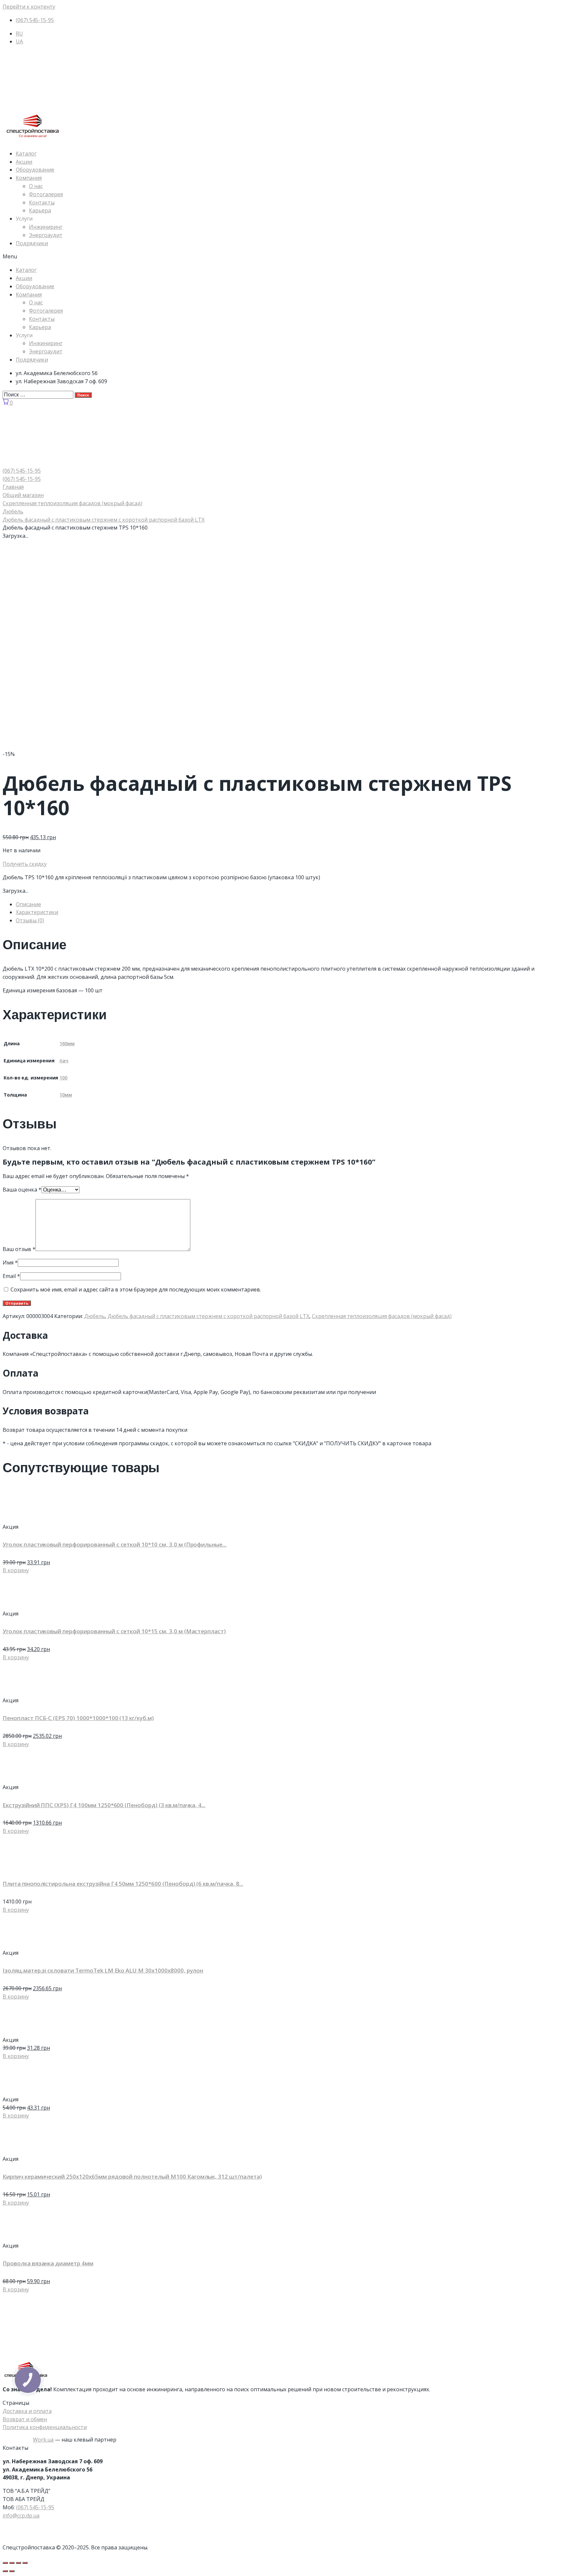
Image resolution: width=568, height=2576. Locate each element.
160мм (67, 1043)
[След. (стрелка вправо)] (12, 2571)
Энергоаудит (46, 235)
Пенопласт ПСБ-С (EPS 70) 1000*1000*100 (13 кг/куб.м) (78, 1718)
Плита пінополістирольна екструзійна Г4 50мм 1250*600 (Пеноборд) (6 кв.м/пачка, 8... (123, 1884)
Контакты (42, 202)
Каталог (26, 154)
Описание (28, 904)
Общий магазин (23, 495)
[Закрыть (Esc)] (5, 2563)
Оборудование (35, 170)
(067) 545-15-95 (35, 2507)
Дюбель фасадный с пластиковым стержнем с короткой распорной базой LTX (104, 520)
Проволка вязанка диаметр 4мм (48, 2263)
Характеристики (37, 912)
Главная (13, 487)
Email (11, 1276)
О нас (36, 186)
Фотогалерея (46, 194)
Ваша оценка (22, 1190)
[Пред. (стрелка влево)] (5, 2571)
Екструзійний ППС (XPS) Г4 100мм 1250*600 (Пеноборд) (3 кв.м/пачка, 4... (104, 1805)
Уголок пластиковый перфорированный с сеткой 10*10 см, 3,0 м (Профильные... (115, 1544)
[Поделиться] (12, 2563)
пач (64, 1061)
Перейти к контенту (29, 7)
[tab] (291, 904)
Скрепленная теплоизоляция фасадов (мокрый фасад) (72, 503)
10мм (66, 1095)
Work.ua (43, 2440)
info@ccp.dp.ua (21, 2516)
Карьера (40, 210)
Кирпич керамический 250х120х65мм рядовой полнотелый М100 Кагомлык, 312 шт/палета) (132, 2176)
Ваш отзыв (19, 1249)
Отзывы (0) (30, 920)
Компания (29, 178)
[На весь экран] (18, 2563)
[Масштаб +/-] (25, 2563)
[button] (284, 257)
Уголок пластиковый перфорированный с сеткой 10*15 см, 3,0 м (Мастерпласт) (114, 1631)
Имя (10, 1263)
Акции (24, 162)
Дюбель (13, 511)
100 (63, 1078)
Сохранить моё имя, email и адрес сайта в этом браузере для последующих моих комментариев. (136, 1289)
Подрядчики (32, 243)
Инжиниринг (46, 227)
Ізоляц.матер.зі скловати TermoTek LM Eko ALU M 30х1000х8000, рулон (103, 1970)
